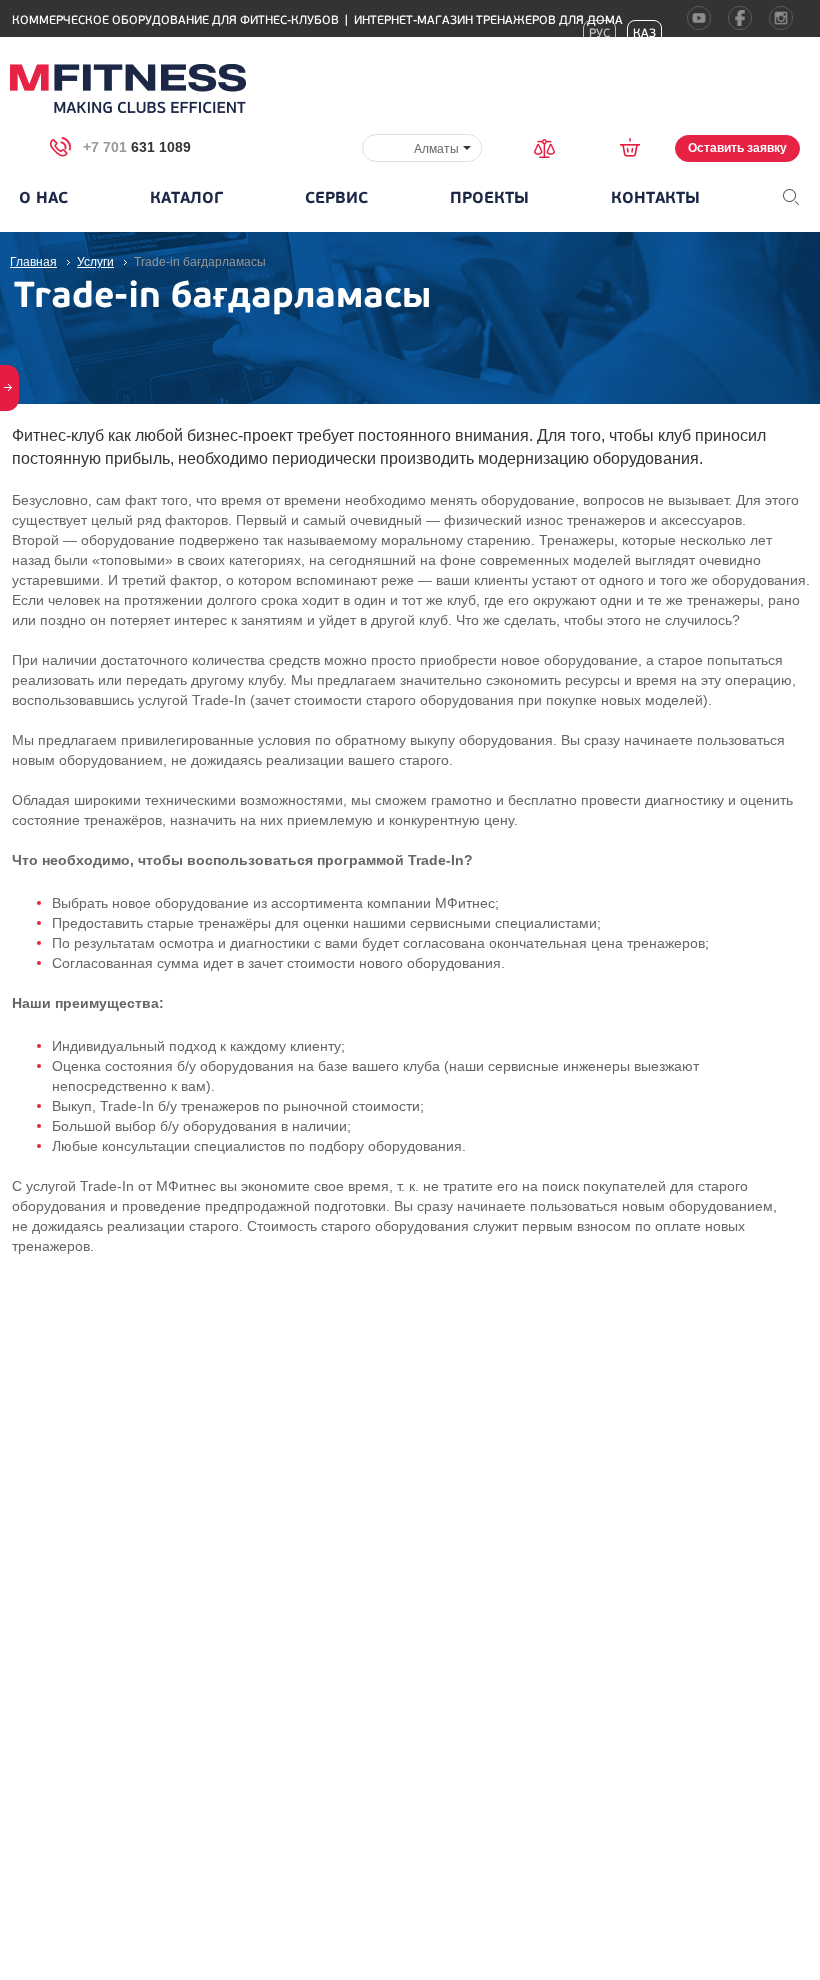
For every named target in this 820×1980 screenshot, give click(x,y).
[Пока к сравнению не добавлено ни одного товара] (551, 146)
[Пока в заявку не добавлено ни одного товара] (636, 147)
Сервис (336, 198)
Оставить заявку (737, 148)
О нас (43, 198)
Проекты (489, 198)
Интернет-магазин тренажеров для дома (488, 20)
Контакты (655, 198)
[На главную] (128, 88)
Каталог (186, 198)
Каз (644, 33)
